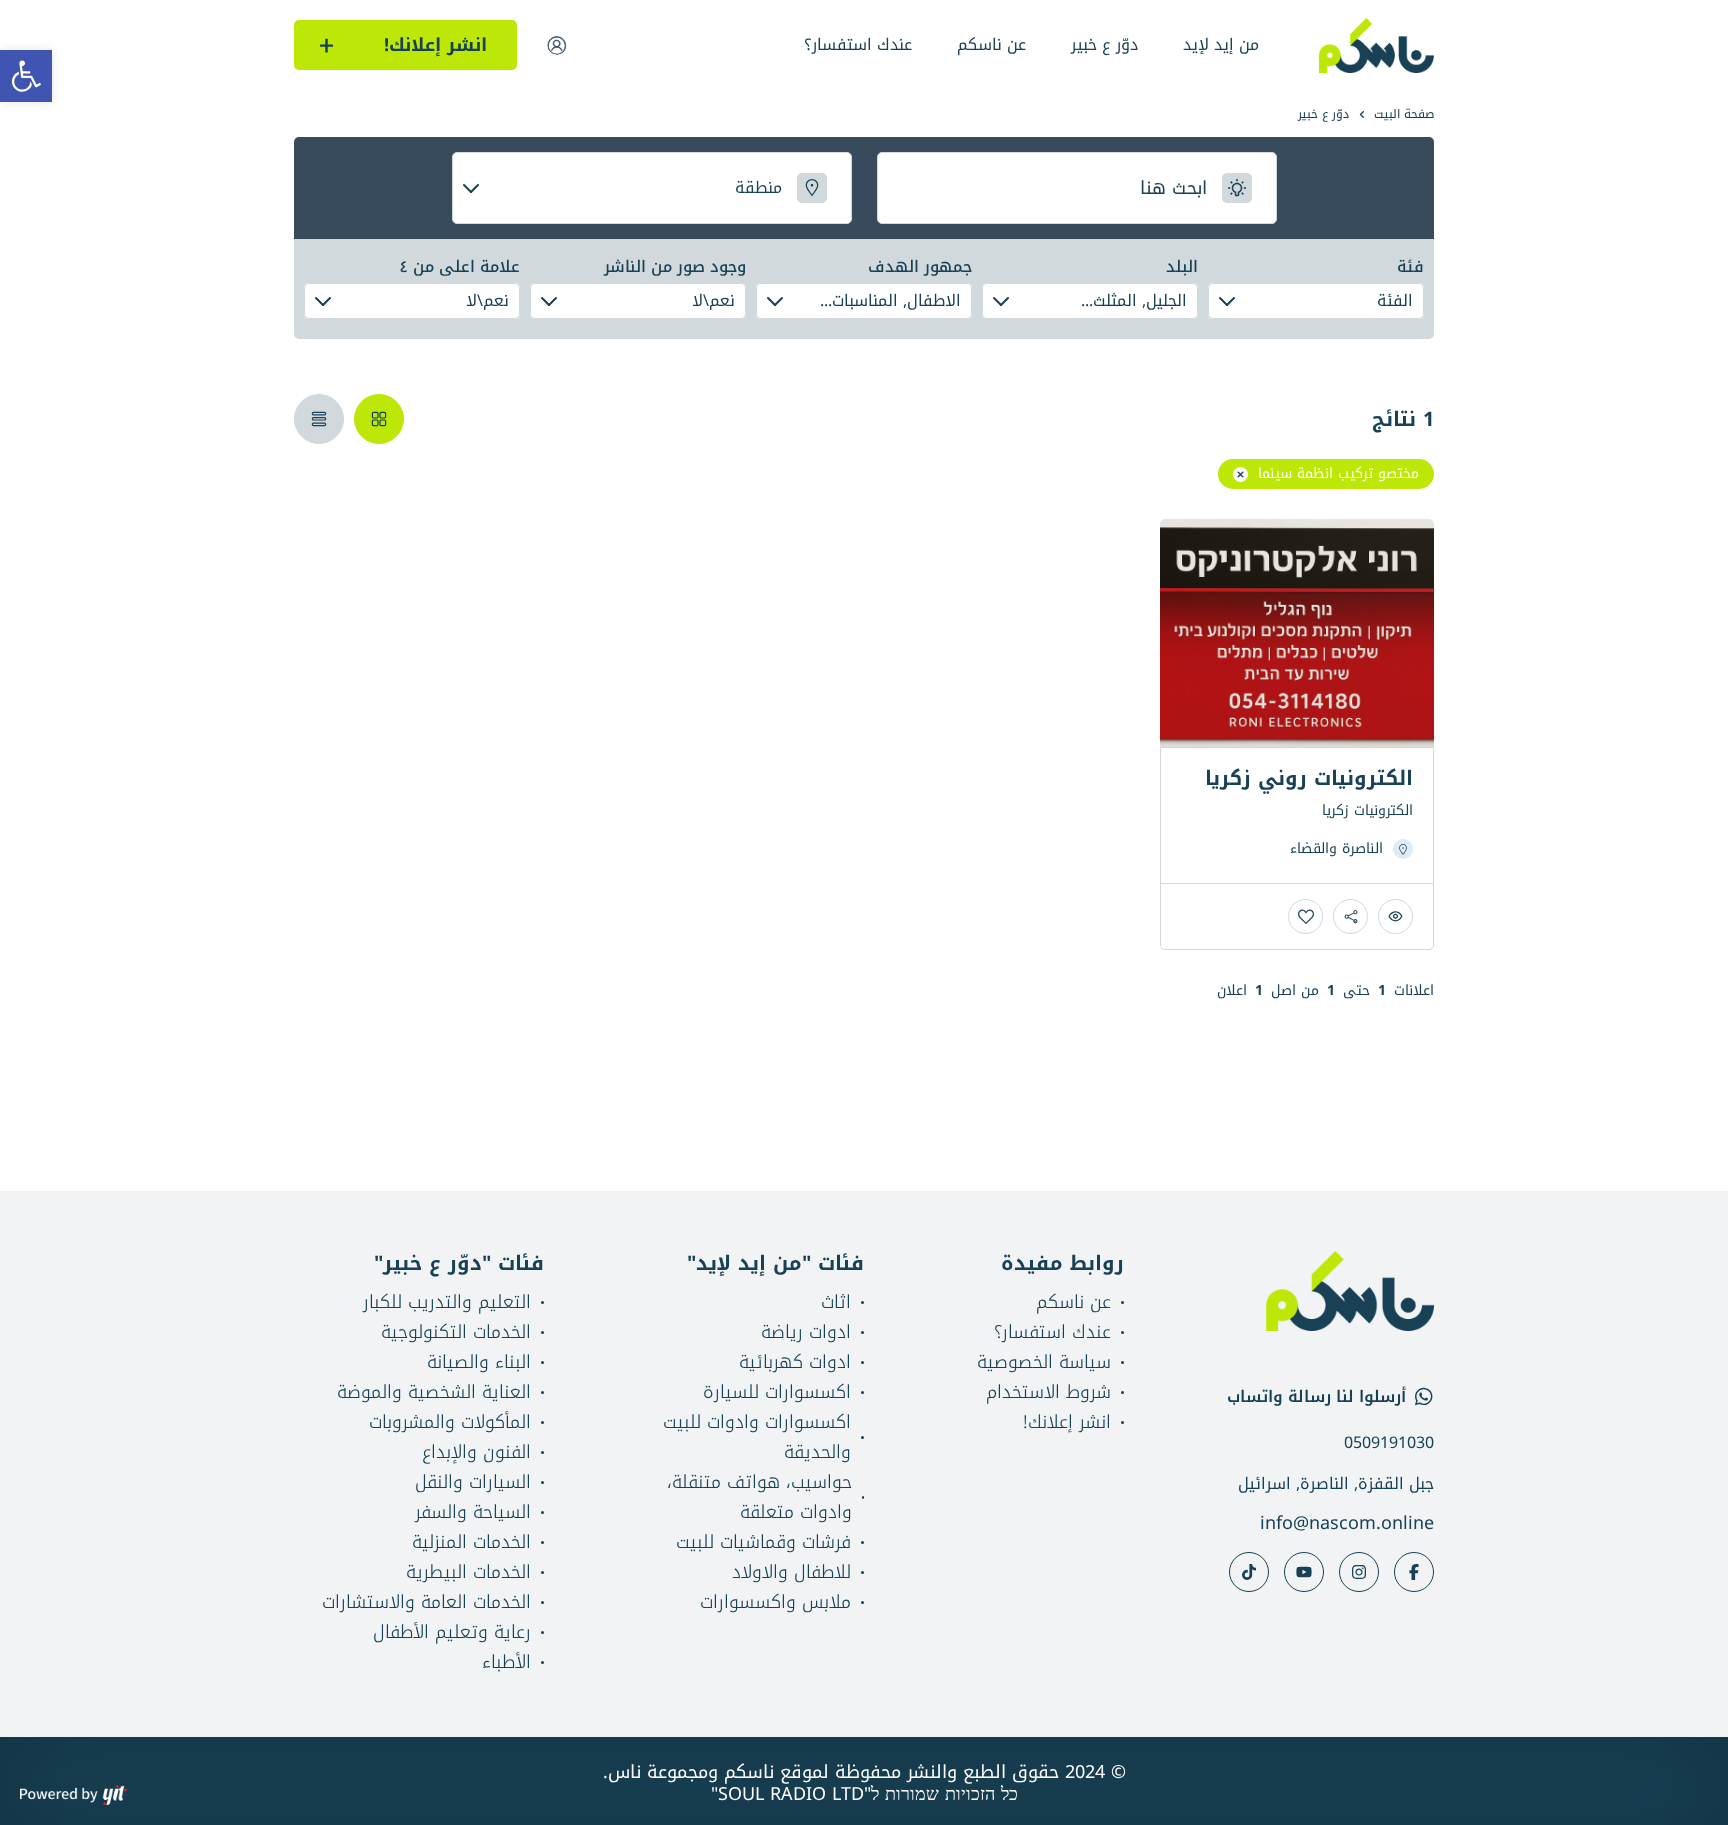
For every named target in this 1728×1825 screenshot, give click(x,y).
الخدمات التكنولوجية (456, 1332)
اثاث (836, 1302)
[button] (26, 76)
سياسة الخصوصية (1044, 1362)
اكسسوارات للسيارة (777, 1392)
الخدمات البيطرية (468, 1572)
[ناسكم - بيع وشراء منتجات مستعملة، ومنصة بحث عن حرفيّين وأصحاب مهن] (1377, 45)
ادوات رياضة (806, 1332)
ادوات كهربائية (795, 1362)
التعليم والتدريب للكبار (447, 1302)
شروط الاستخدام (1048, 1392)
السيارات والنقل (473, 1482)
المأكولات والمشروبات (450, 1422)
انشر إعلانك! (1067, 1422)
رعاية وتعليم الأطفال (452, 1632)
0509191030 (1389, 1442)
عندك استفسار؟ (858, 44)
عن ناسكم (991, 44)
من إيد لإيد (1221, 44)
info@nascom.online (1347, 1523)
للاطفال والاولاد (791, 1572)
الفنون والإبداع (476, 1452)
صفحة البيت (1404, 114)
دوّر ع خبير (1104, 44)
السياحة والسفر (473, 1512)
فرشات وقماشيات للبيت (763, 1542)
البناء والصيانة (479, 1362)
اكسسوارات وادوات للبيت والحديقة (757, 1437)
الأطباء (506, 1662)
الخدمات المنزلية (471, 1542)
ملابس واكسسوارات (775, 1602)
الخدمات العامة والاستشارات (426, 1602)
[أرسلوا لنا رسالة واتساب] (1424, 1397)
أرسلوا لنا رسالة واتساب (1316, 1396)
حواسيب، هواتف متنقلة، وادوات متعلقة (759, 1497)
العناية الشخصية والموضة (434, 1392)
